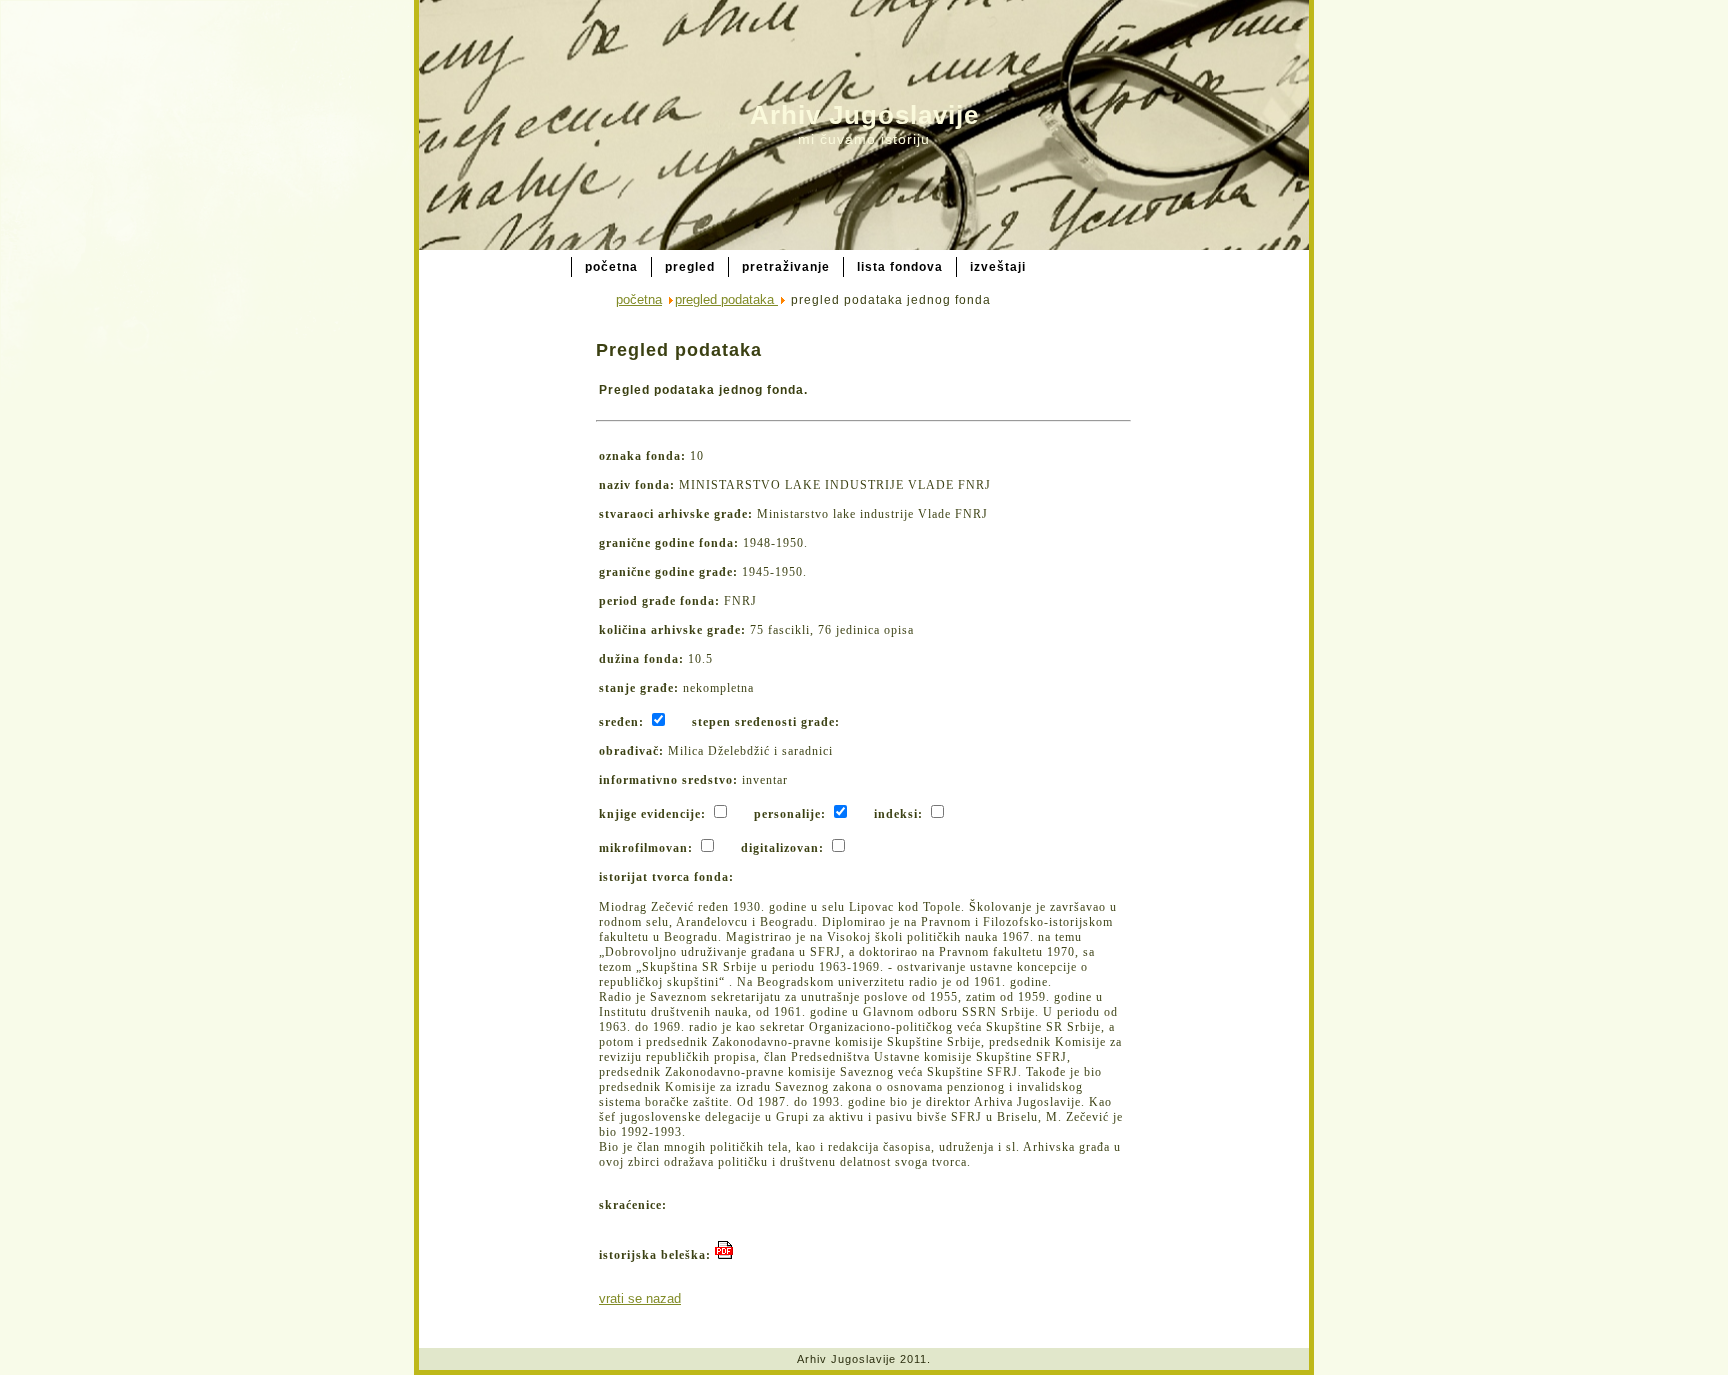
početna (639, 299)
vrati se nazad (640, 1298)
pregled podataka (726, 299)
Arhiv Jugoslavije (864, 115)
